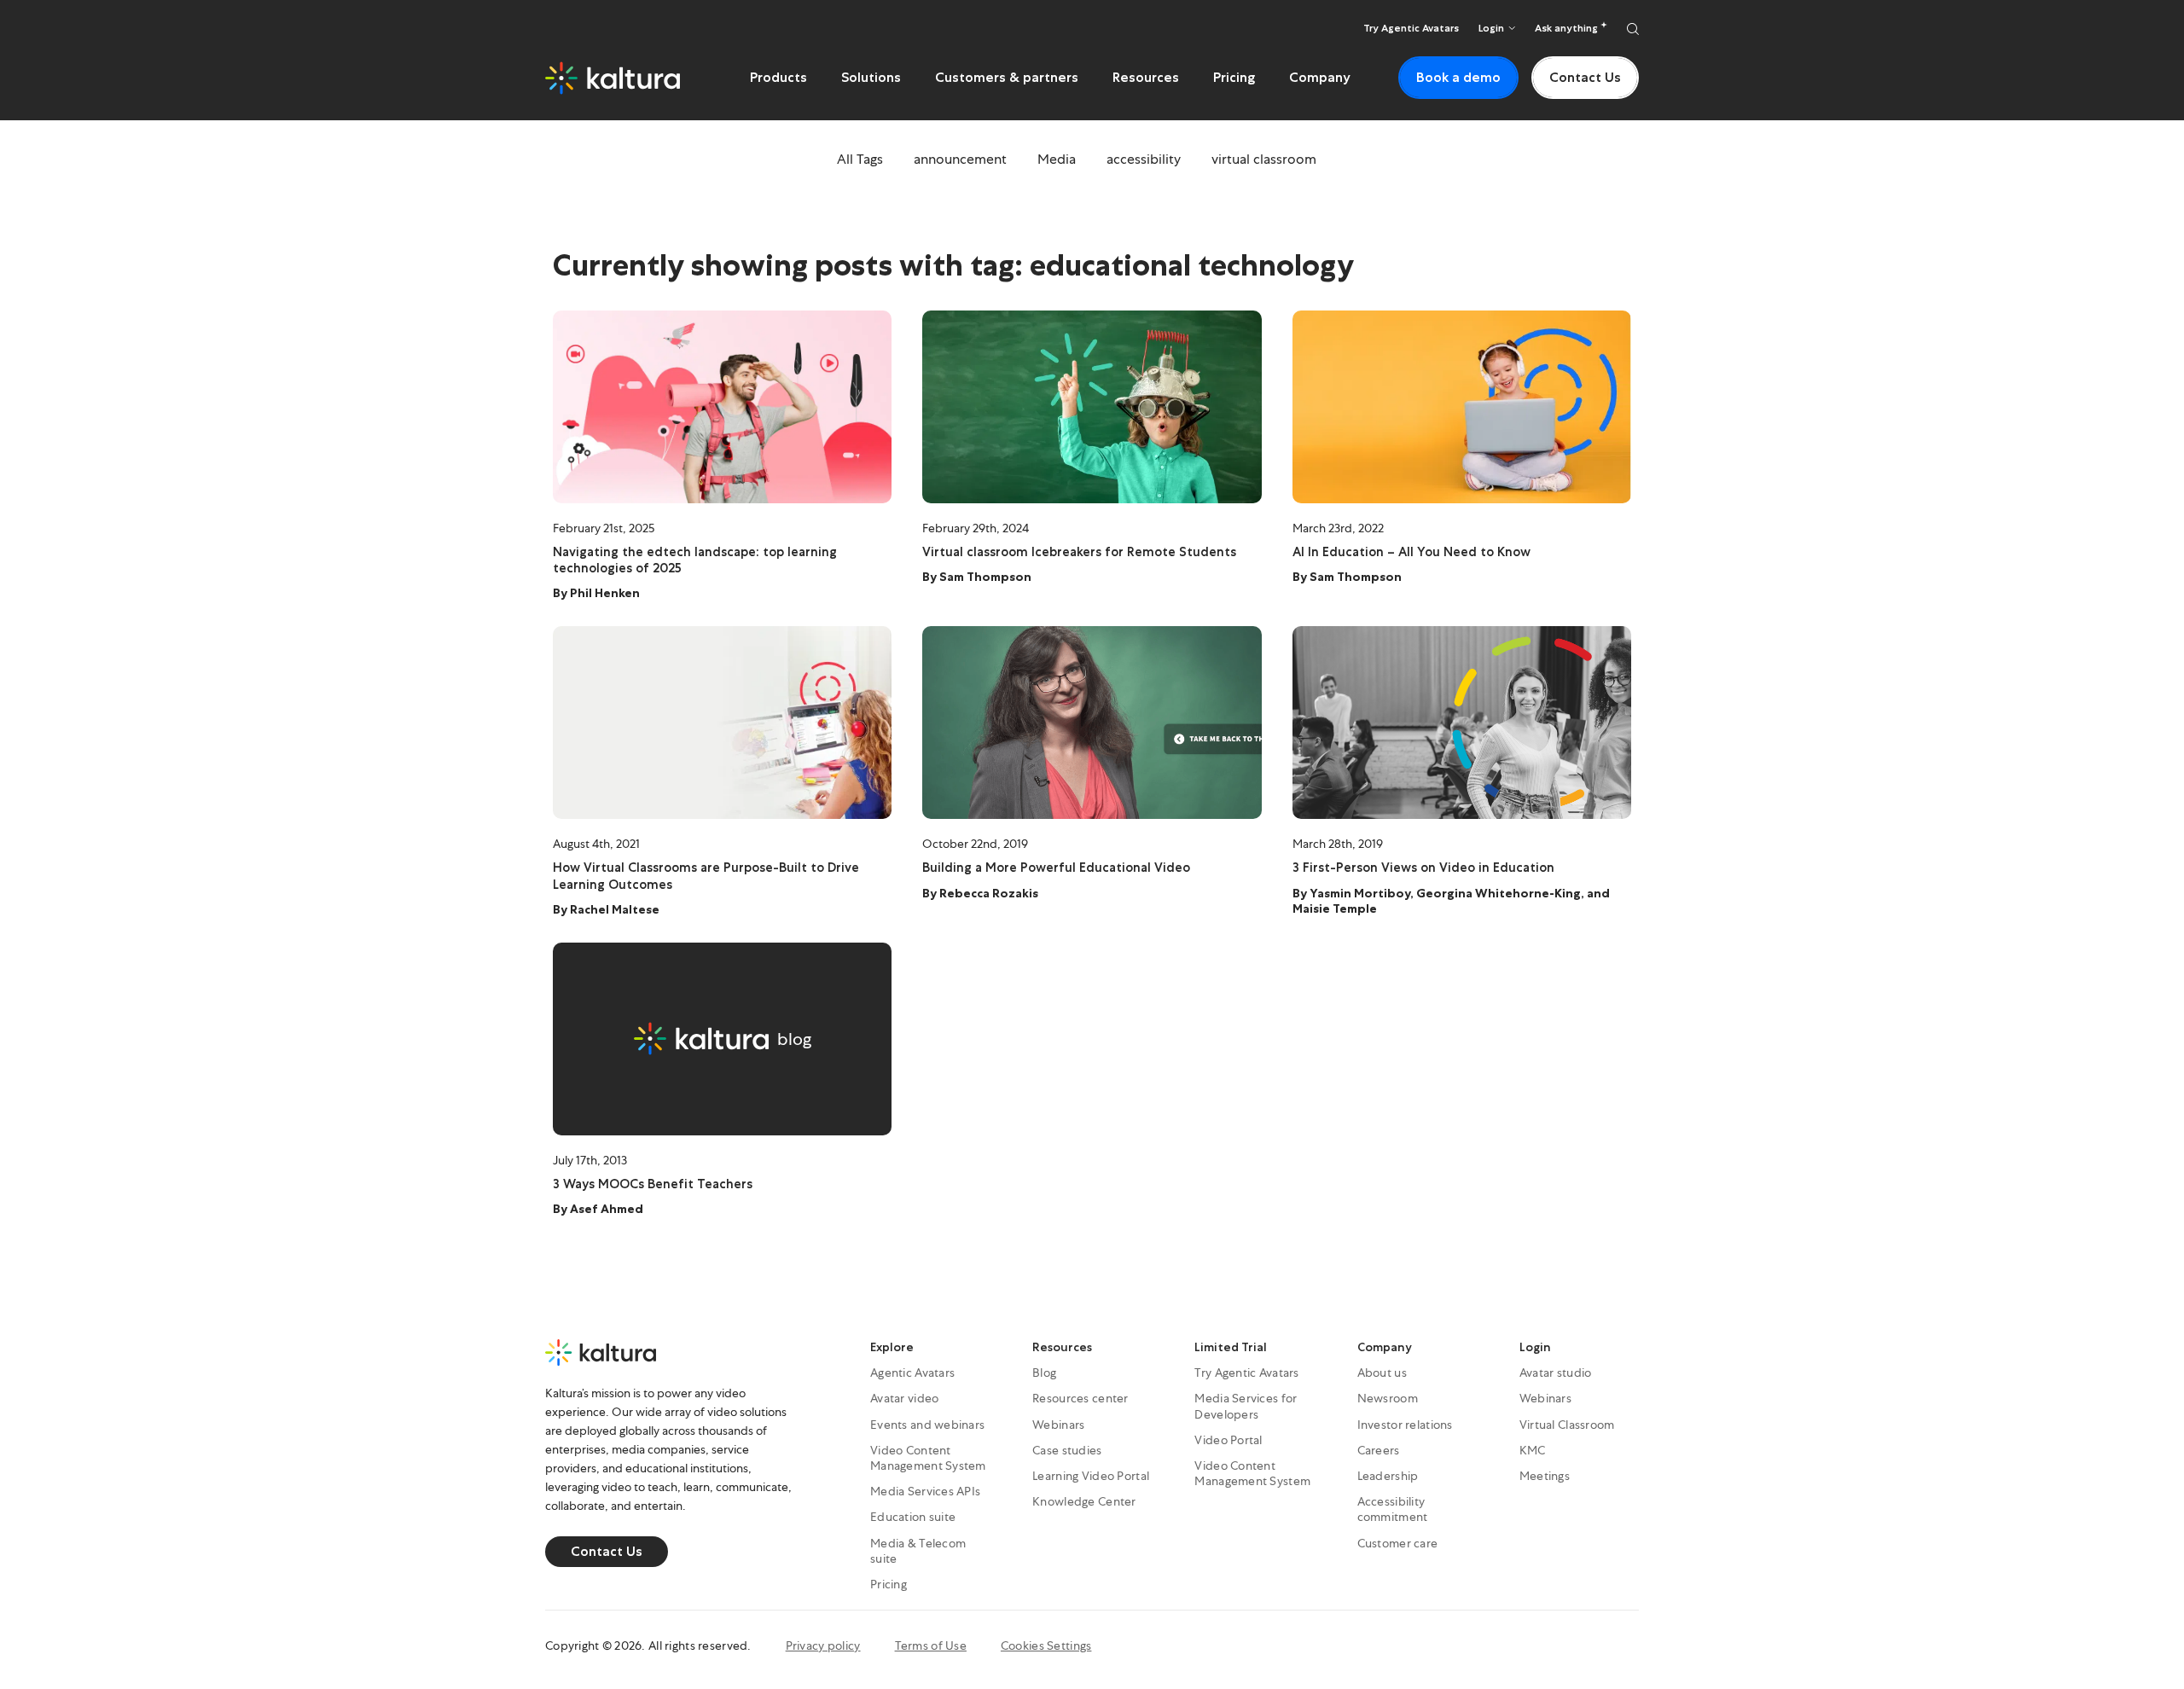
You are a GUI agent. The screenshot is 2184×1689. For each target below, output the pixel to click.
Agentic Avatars (912, 1373)
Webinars (1058, 1425)
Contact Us (1585, 77)
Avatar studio (1556, 1373)
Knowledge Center (1084, 1501)
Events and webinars (927, 1425)
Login (1535, 1347)
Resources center (1080, 1398)
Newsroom (1388, 1398)
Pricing (1234, 77)
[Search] (1633, 28)
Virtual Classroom (1567, 1425)
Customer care (1398, 1543)
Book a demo (1458, 77)
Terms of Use (931, 1645)
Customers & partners (1007, 77)
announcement (960, 159)
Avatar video (904, 1398)
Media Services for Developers (1246, 1406)
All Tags (860, 159)
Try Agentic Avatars (1411, 28)
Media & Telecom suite (918, 1551)
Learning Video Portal (1091, 1476)
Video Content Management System (928, 1458)
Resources (1146, 77)
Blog (1044, 1373)
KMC (1533, 1450)
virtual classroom (1264, 159)
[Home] (613, 78)
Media (1057, 159)
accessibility (1144, 159)
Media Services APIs (925, 1491)
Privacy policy (823, 1645)
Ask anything (1568, 28)
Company (1320, 77)
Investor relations (1405, 1425)
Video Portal (1228, 1440)
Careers (1379, 1450)
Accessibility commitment (1393, 1509)
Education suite (913, 1517)
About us (1382, 1373)
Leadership (1388, 1476)
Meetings (1545, 1476)
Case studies (1067, 1450)
